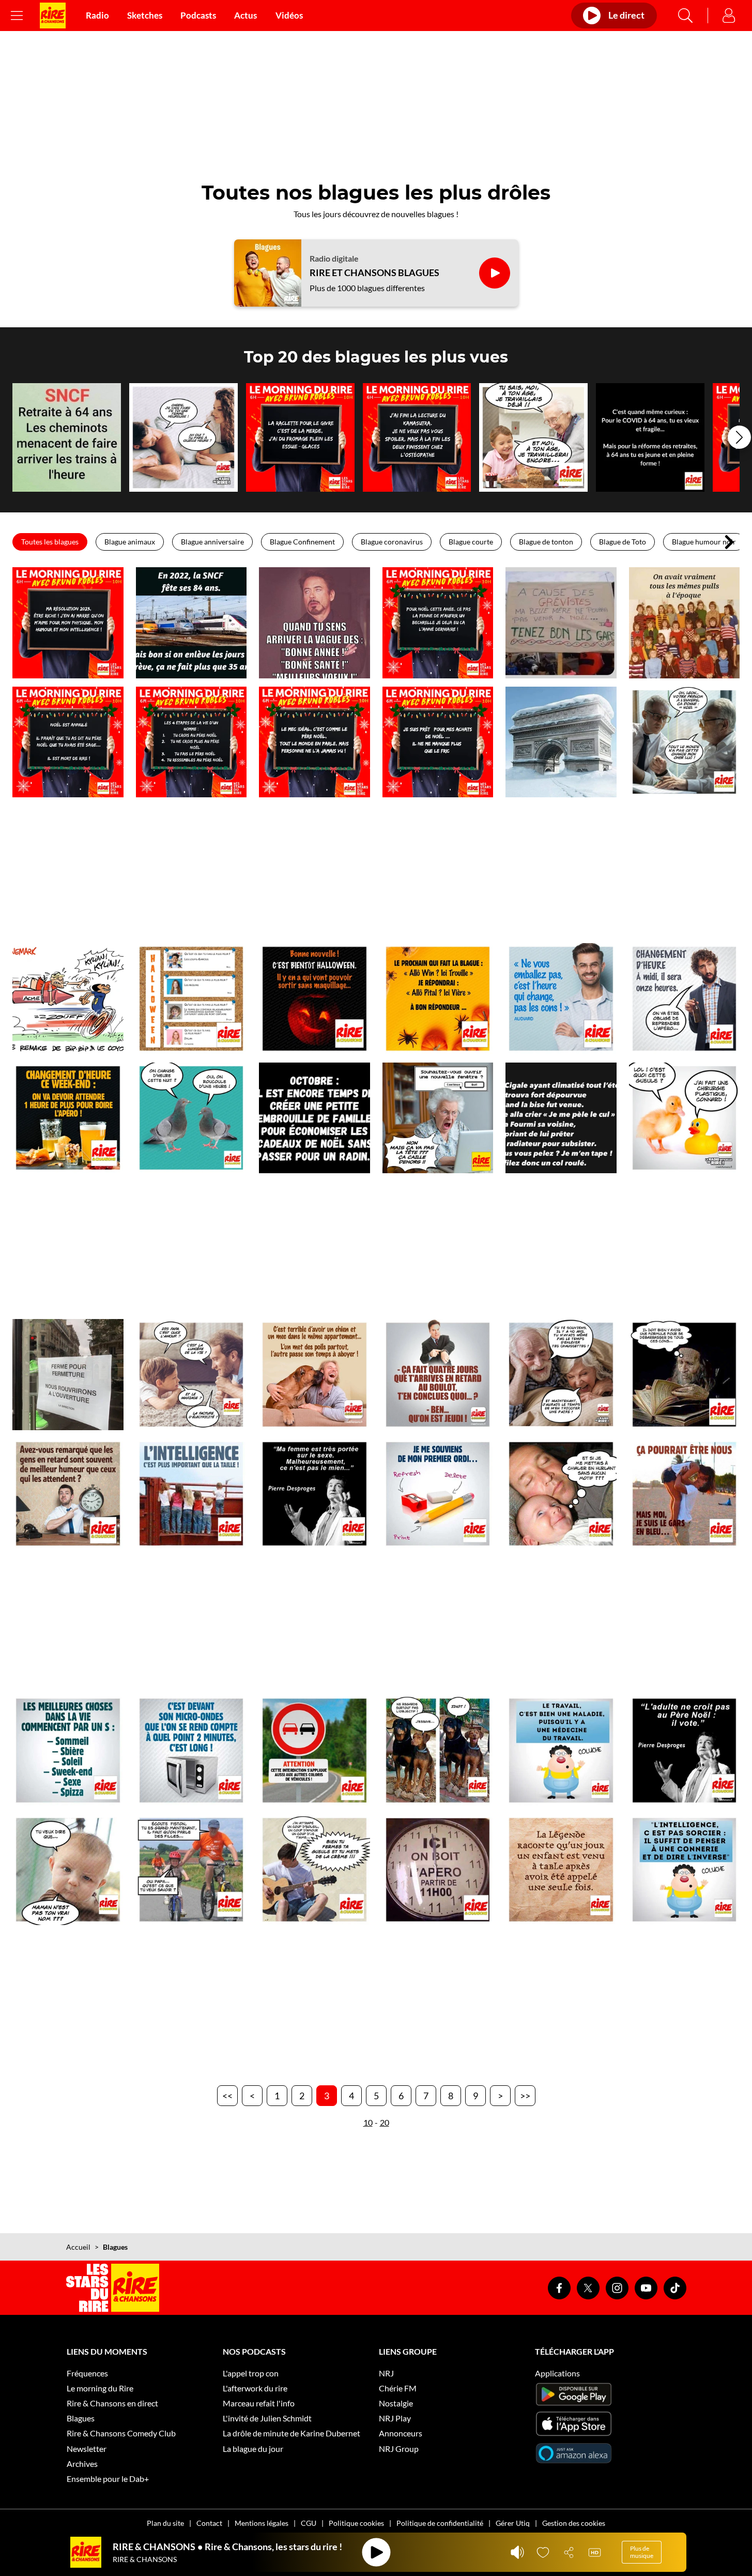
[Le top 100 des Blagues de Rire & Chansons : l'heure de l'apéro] (438, 1870)
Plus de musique (642, 2552)
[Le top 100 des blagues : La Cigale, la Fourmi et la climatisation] (561, 1118)
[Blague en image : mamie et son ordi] (438, 1118)
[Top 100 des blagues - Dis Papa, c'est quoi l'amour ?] (191, 1375)
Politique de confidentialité (440, 2523)
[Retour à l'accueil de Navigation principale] (53, 16)
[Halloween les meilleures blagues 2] (314, 999)
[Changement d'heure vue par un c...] (561, 999)
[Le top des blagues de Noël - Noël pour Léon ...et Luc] (685, 742)
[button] (739, 437)
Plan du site (165, 2523)
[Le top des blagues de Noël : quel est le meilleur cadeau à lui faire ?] (438, 623)
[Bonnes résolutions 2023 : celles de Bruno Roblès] (68, 623)
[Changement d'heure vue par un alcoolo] (685, 999)
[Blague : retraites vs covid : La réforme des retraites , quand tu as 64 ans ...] (650, 437)
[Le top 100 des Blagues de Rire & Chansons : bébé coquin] (561, 1494)
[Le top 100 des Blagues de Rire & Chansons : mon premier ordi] (438, 1494)
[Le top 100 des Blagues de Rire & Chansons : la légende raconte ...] (561, 1870)
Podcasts (198, 16)
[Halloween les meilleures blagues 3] (191, 999)
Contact (209, 2523)
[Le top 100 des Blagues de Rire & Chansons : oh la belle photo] (438, 1751)
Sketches (145, 16)
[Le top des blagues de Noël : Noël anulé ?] (68, 742)
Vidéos (289, 16)
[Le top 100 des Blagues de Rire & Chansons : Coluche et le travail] (561, 1751)
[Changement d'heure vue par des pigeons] (191, 1118)
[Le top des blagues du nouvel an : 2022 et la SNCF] (191, 623)
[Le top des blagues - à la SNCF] (67, 437)
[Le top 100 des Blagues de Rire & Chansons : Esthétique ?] (685, 1118)
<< (227, 2096)
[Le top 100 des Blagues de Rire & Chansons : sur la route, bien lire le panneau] (314, 1751)
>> (525, 2096)
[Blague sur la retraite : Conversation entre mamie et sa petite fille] (533, 437)
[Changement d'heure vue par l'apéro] (68, 1118)
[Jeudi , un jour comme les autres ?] (438, 1375)
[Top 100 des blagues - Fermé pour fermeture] (68, 1375)
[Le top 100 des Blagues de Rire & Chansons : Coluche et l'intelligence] (685, 1870)
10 (368, 2122)
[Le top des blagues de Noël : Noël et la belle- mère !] (561, 623)
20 (385, 2122)
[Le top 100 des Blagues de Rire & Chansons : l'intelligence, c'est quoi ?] (191, 1494)
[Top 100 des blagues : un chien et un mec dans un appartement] (314, 1375)
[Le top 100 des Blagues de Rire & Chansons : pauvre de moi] (685, 1494)
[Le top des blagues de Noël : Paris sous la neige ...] (561, 742)
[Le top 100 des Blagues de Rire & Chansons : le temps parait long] (191, 1751)
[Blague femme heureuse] (183, 437)
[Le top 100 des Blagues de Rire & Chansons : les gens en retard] (68, 1494)
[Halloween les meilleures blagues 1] (438, 999)
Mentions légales (262, 2523)
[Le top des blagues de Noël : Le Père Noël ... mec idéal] (314, 742)
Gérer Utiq (513, 2523)
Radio (97, 16)
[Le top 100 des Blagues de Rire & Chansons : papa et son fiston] (191, 1870)
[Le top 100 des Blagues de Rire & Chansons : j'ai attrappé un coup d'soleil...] (314, 1870)
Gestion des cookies (574, 2523)
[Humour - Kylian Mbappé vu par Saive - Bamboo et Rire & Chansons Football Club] (68, 999)
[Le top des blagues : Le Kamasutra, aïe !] (417, 437)
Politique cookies (356, 2523)
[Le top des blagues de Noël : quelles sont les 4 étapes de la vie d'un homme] (191, 742)
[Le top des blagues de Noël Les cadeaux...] (438, 742)
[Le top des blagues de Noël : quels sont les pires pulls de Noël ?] (685, 623)
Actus (245, 16)
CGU (309, 2523)
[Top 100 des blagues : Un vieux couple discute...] (561, 1375)
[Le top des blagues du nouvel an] (314, 623)
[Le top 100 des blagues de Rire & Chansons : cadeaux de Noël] (314, 1118)
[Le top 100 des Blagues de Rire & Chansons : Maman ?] (68, 1870)
